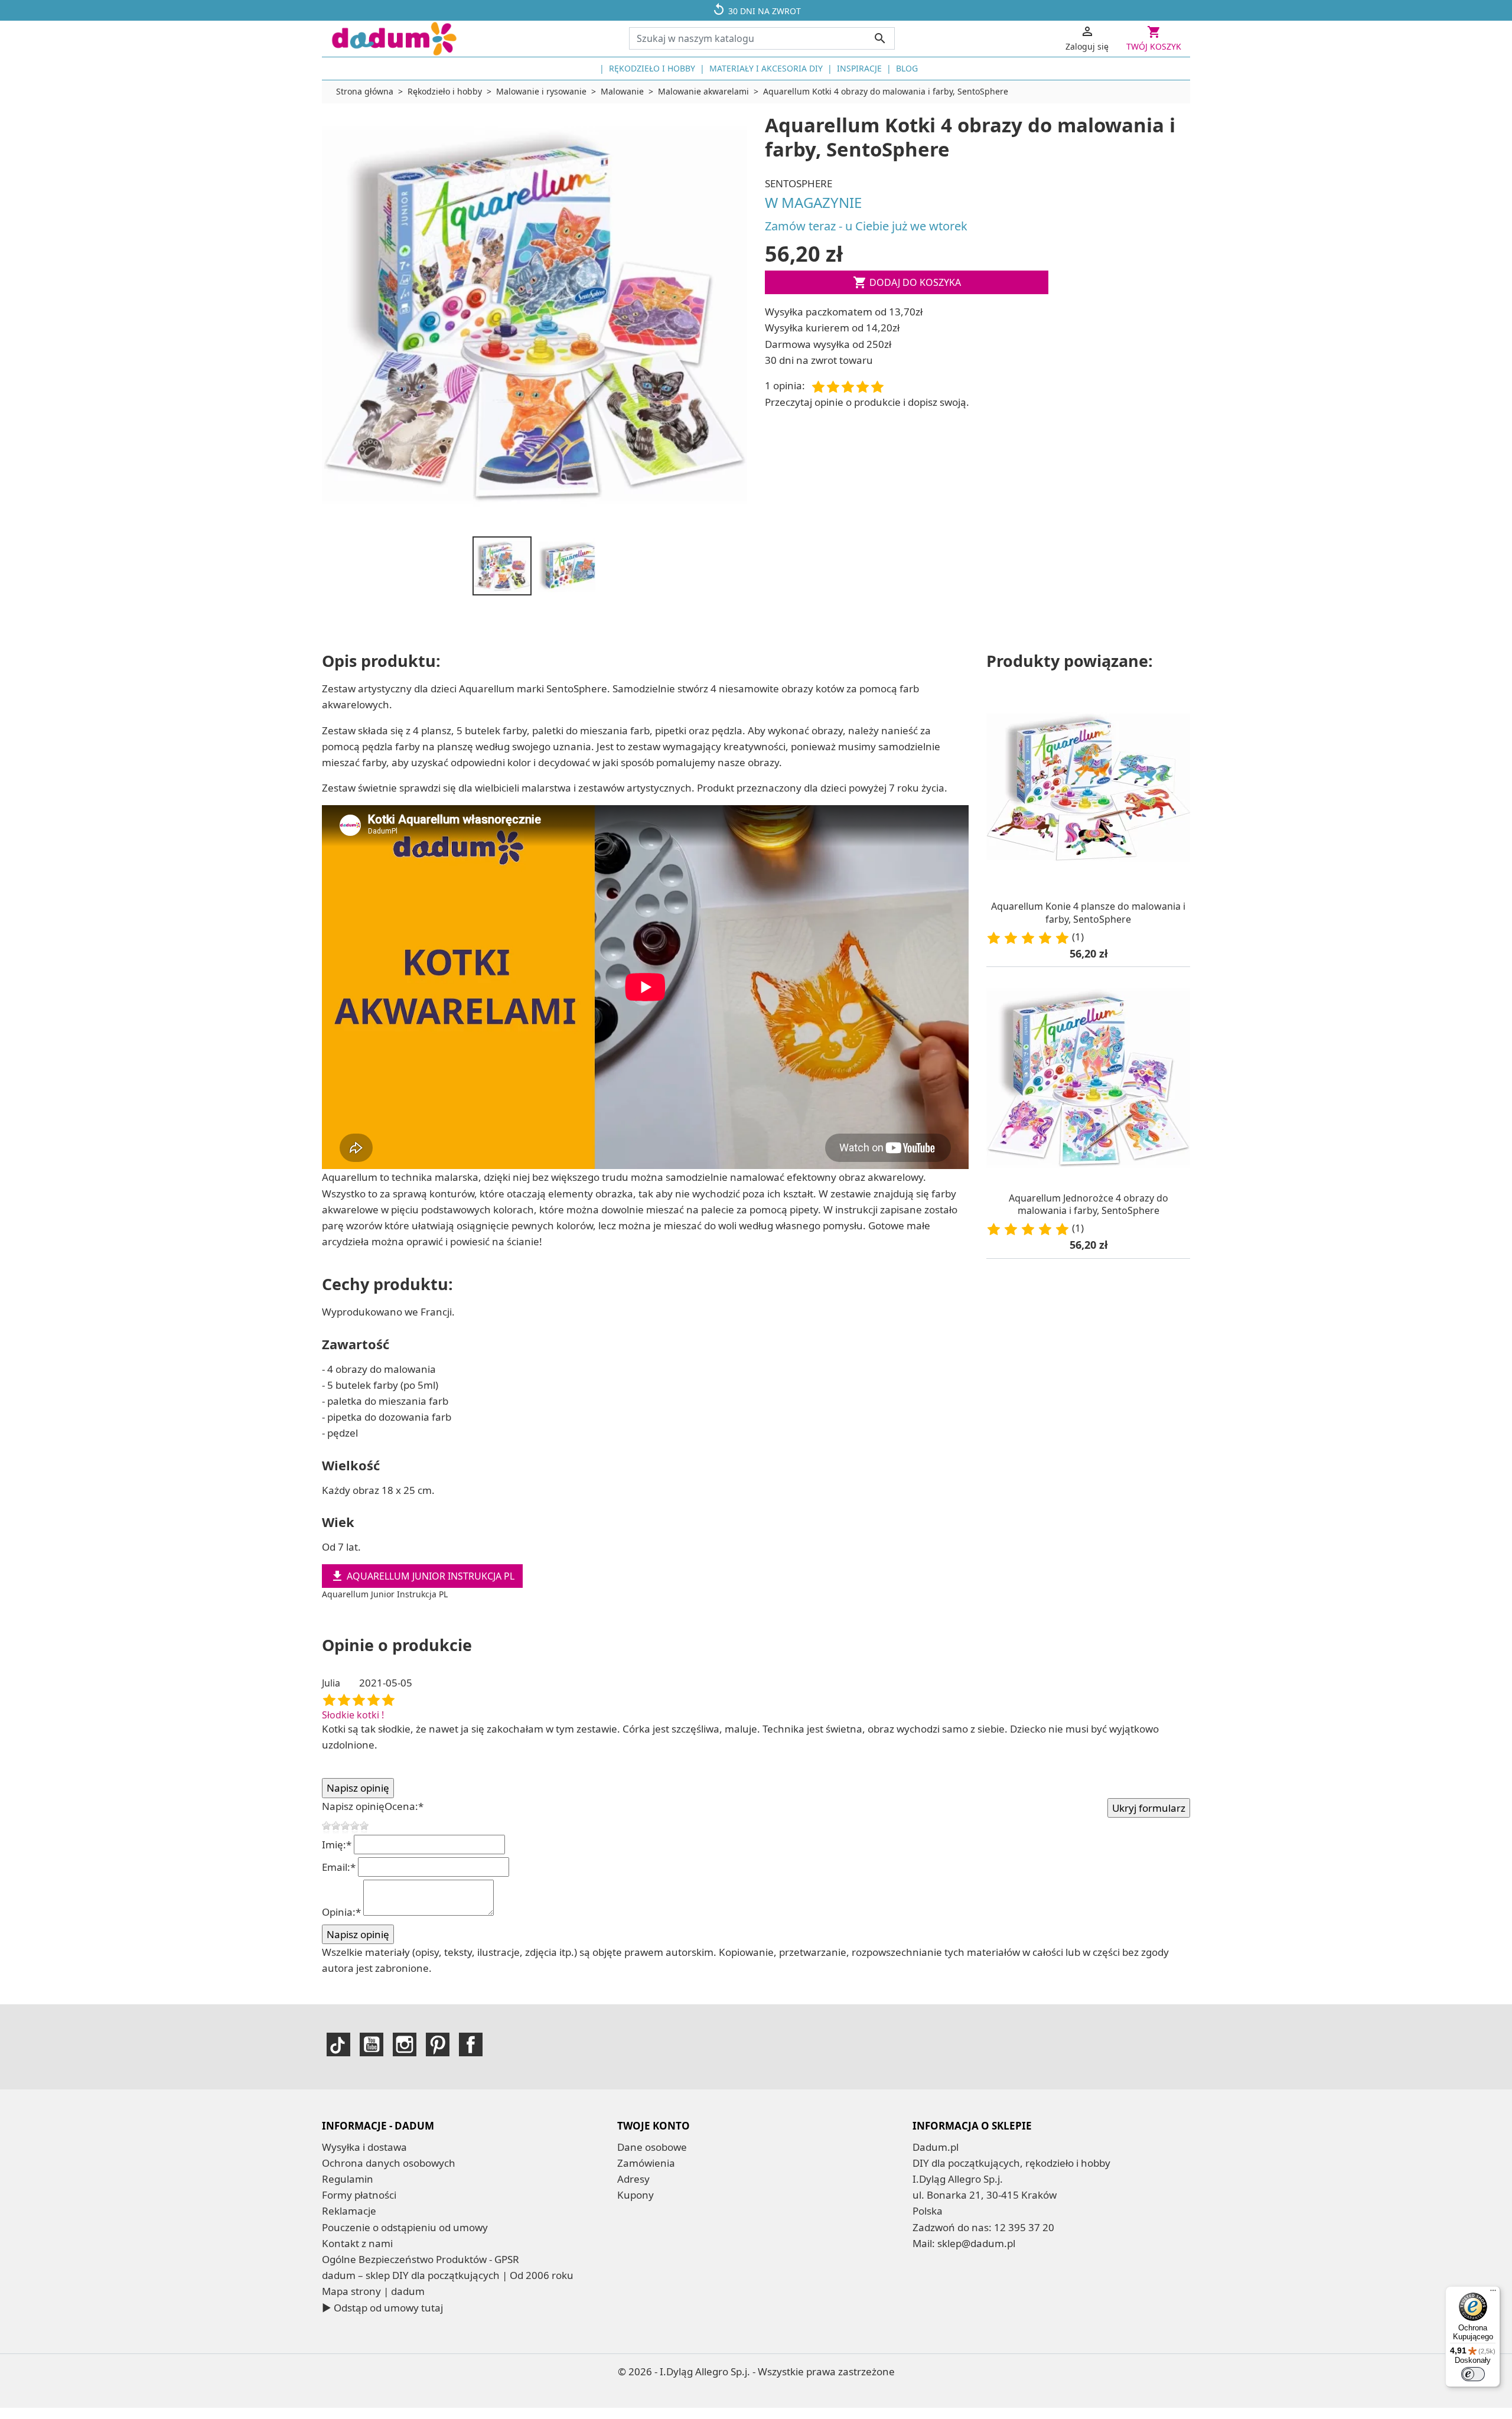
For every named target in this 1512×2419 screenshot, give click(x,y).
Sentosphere (799, 183)
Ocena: (404, 1806)
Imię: (337, 1845)
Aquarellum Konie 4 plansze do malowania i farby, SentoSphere (1088, 913)
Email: (339, 1867)
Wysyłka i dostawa (364, 2147)
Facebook (471, 2044)
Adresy (633, 2179)
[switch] (1473, 2374)
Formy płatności (359, 2195)
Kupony (636, 2195)
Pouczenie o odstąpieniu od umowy (405, 2227)
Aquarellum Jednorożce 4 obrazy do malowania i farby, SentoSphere (1089, 1204)
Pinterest (438, 2044)
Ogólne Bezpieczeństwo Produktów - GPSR (421, 2259)
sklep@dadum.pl (976, 2243)
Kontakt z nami (357, 2243)
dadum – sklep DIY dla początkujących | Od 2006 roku (448, 2275)
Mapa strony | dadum (373, 2291)
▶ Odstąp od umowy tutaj (382, 2308)
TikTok (338, 2044)
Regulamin (348, 2179)
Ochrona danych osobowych (389, 2163)
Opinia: (341, 1912)
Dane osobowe (652, 2147)
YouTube (372, 2044)
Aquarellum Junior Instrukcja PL (422, 1576)
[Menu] (1493, 2293)
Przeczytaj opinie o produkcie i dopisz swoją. (867, 402)
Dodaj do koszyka (907, 282)
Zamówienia (646, 2163)
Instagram (405, 2044)
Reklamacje (349, 2211)
